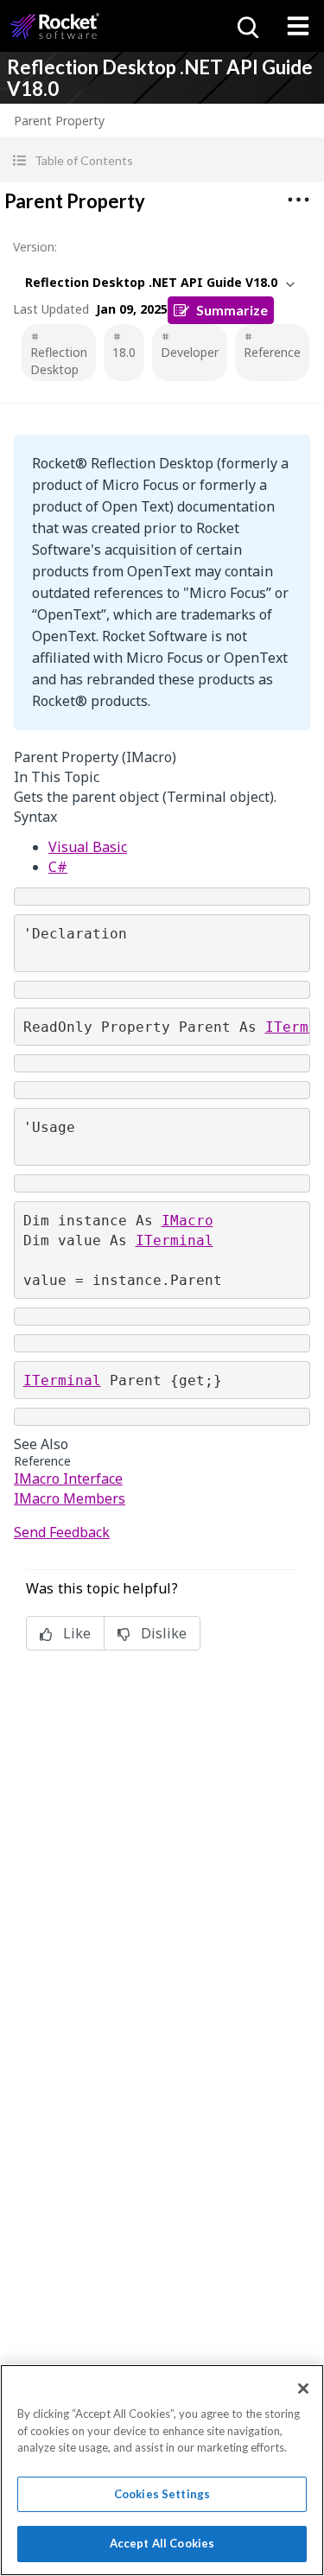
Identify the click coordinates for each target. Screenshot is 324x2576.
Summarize (232, 310)
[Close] (303, 2388)
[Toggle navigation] (298, 26)
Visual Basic (88, 847)
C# (58, 867)
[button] (162, 160)
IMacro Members (70, 1498)
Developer (190, 352)
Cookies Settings (162, 2494)
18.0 (124, 352)
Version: (35, 247)
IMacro (187, 1221)
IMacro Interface (68, 1479)
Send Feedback (62, 1532)
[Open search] (246, 26)
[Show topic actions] (298, 200)
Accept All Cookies (162, 2543)
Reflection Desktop (59, 361)
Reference (272, 352)
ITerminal (175, 1240)
